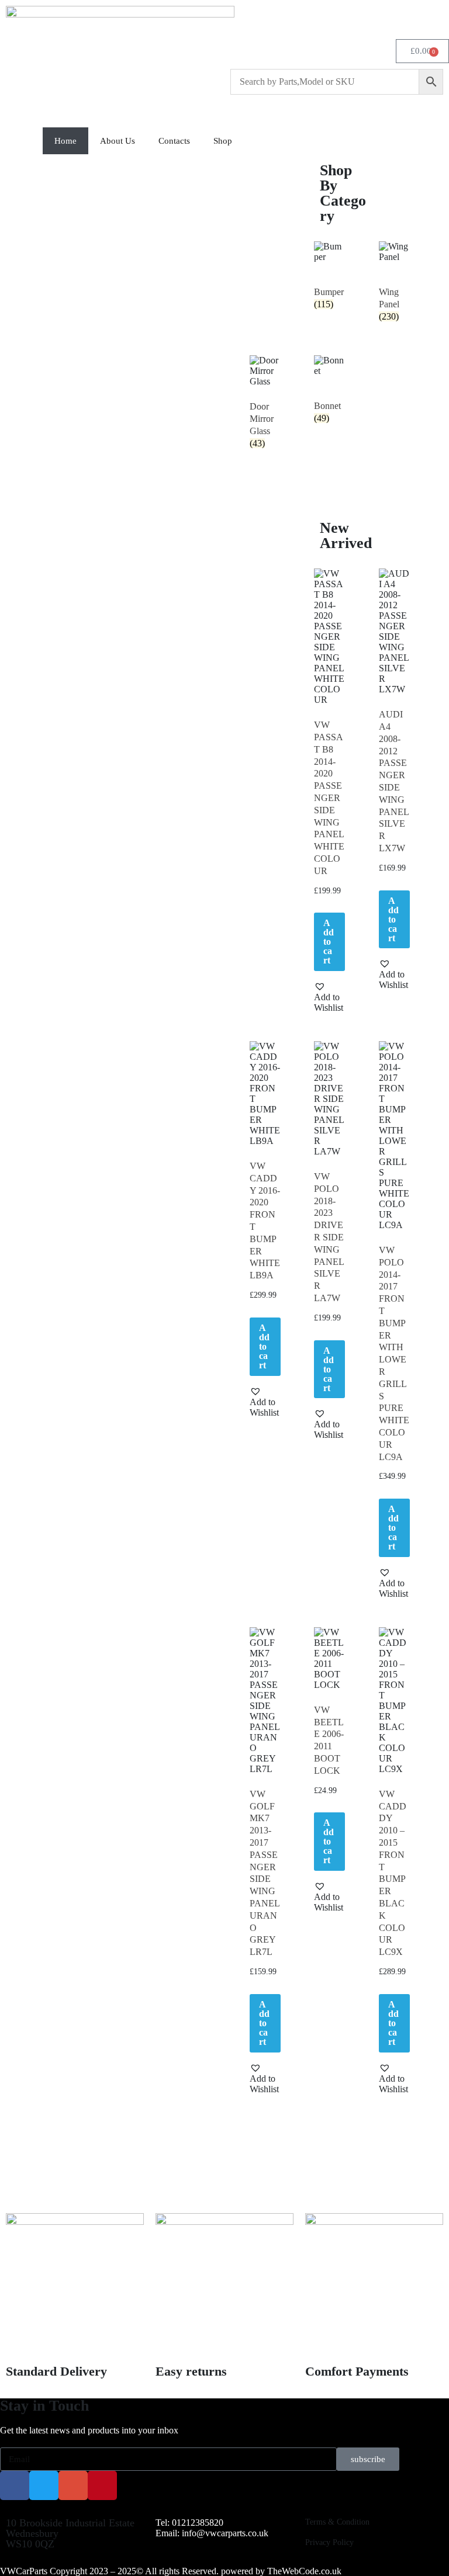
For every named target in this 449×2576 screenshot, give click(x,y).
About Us (118, 141)
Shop (223, 141)
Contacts (174, 141)
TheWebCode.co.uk (304, 2571)
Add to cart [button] (329, 942)
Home (65, 141)
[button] (329, 997)
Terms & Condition (337, 2522)
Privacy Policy (329, 2542)
